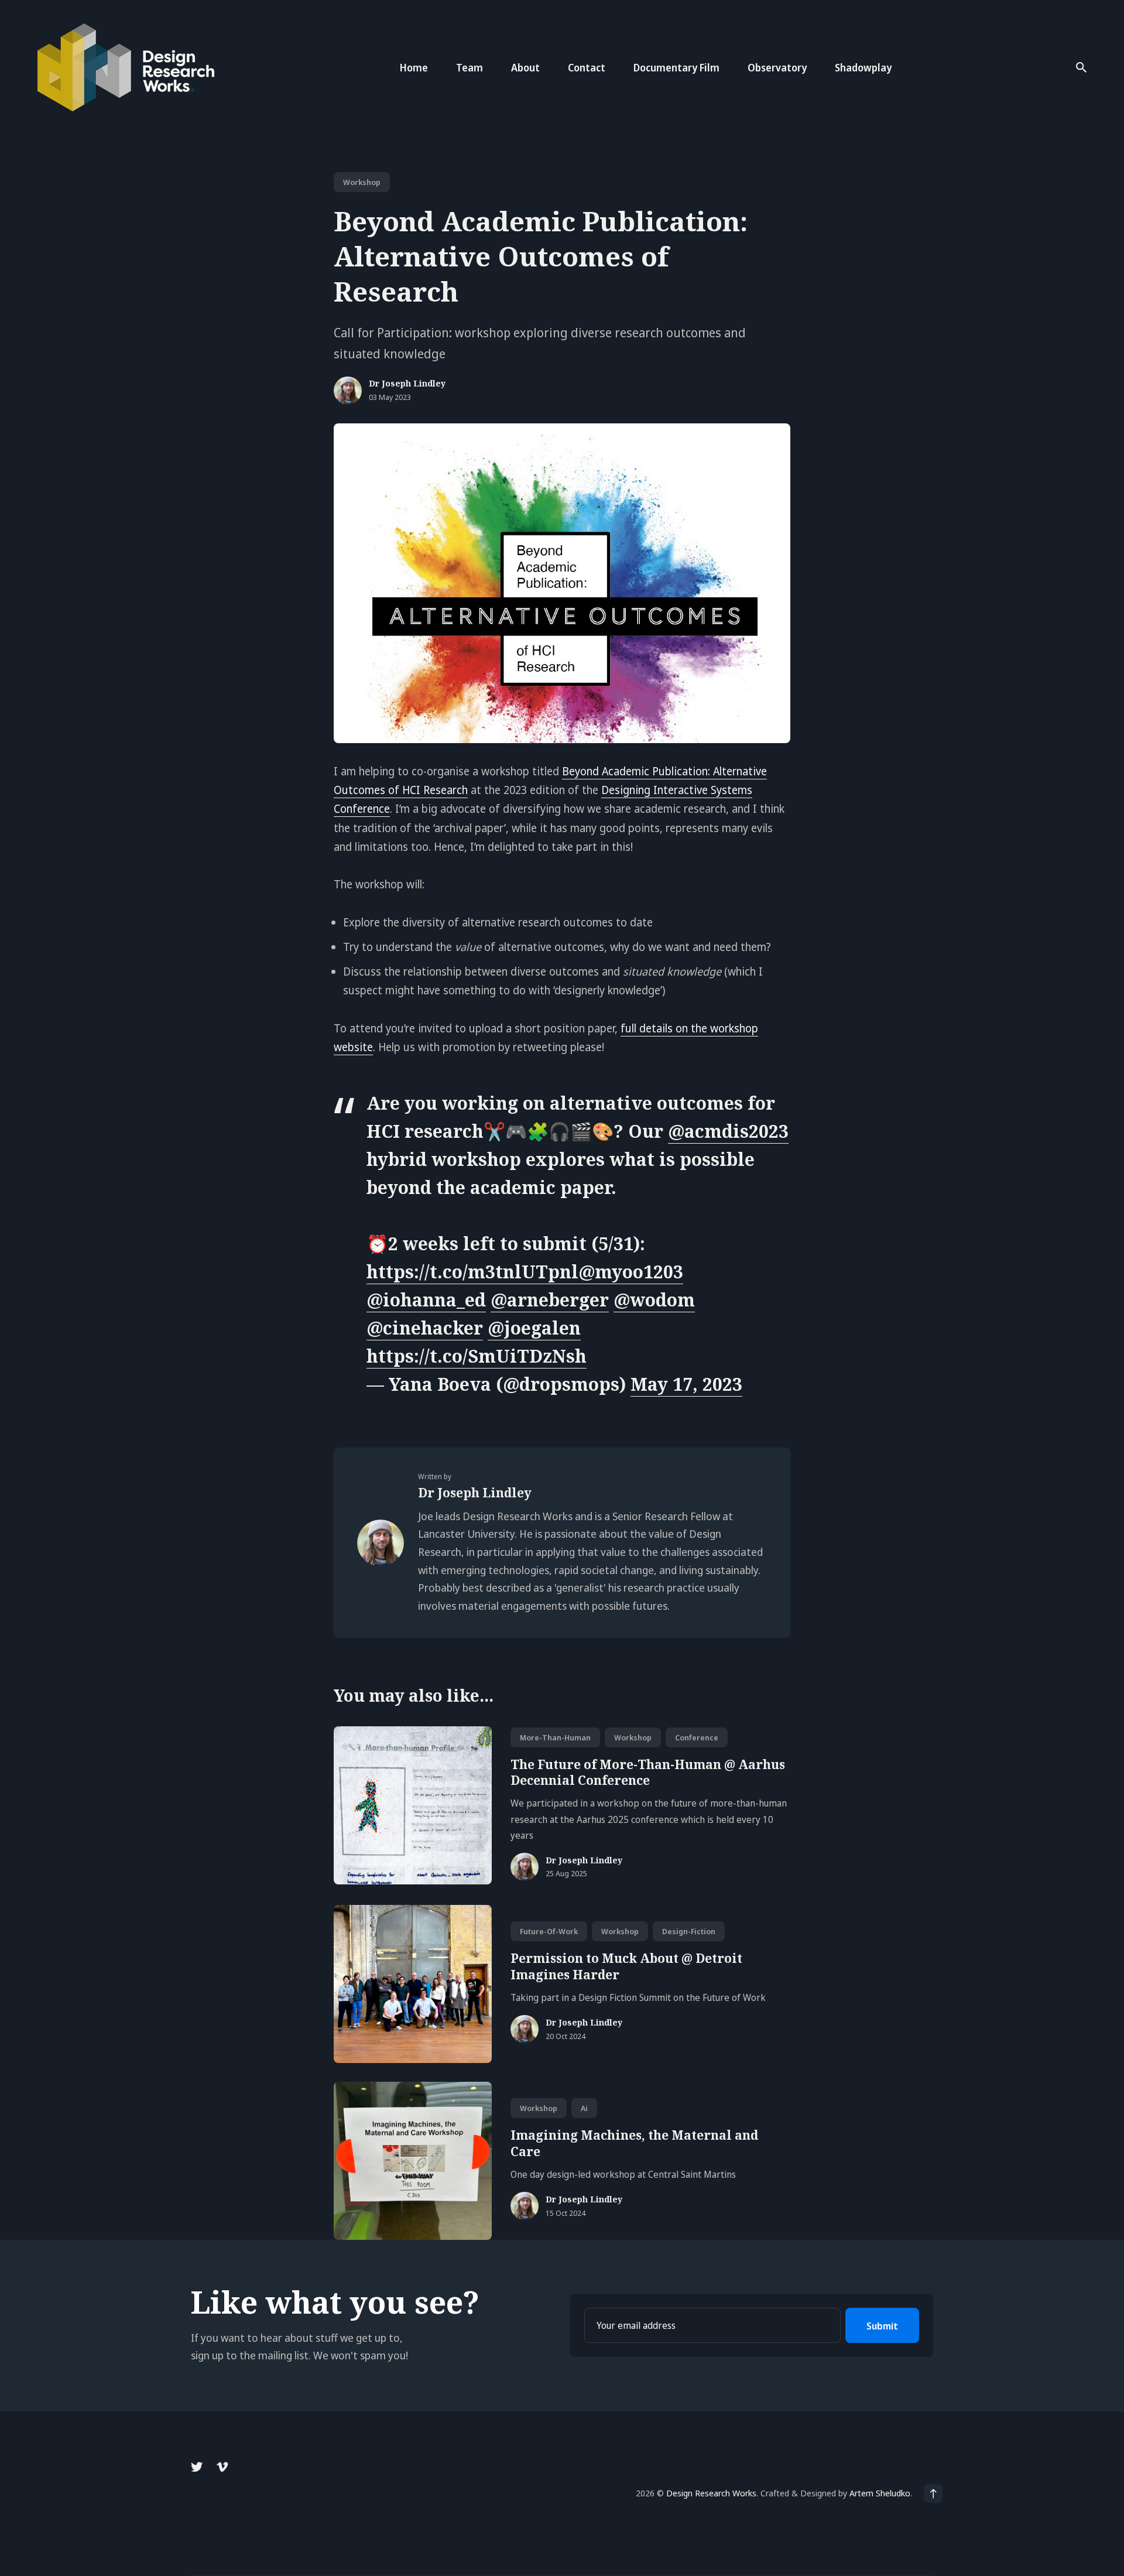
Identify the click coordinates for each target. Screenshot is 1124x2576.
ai (584, 2108)
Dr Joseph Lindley (407, 384)
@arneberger (550, 1300)
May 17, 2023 (686, 1384)
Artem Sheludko (880, 2493)
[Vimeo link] (222, 2467)
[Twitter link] (198, 2467)
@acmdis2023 (728, 1131)
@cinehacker (425, 1328)
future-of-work (549, 1931)
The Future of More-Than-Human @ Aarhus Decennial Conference (648, 1772)
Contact (587, 68)
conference (697, 1737)
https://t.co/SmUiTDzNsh (477, 1356)
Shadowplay (863, 68)
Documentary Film (676, 68)
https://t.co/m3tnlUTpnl (472, 1272)
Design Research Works (711, 2493)
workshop (362, 182)
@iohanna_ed (426, 1300)
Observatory (777, 68)
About (525, 68)
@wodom (654, 1300)
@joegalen (534, 1328)
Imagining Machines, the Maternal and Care (634, 2143)
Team (470, 68)
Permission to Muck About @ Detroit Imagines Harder (626, 1966)
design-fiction (689, 1931)
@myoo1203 (631, 1272)
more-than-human (555, 1737)
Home (414, 68)
